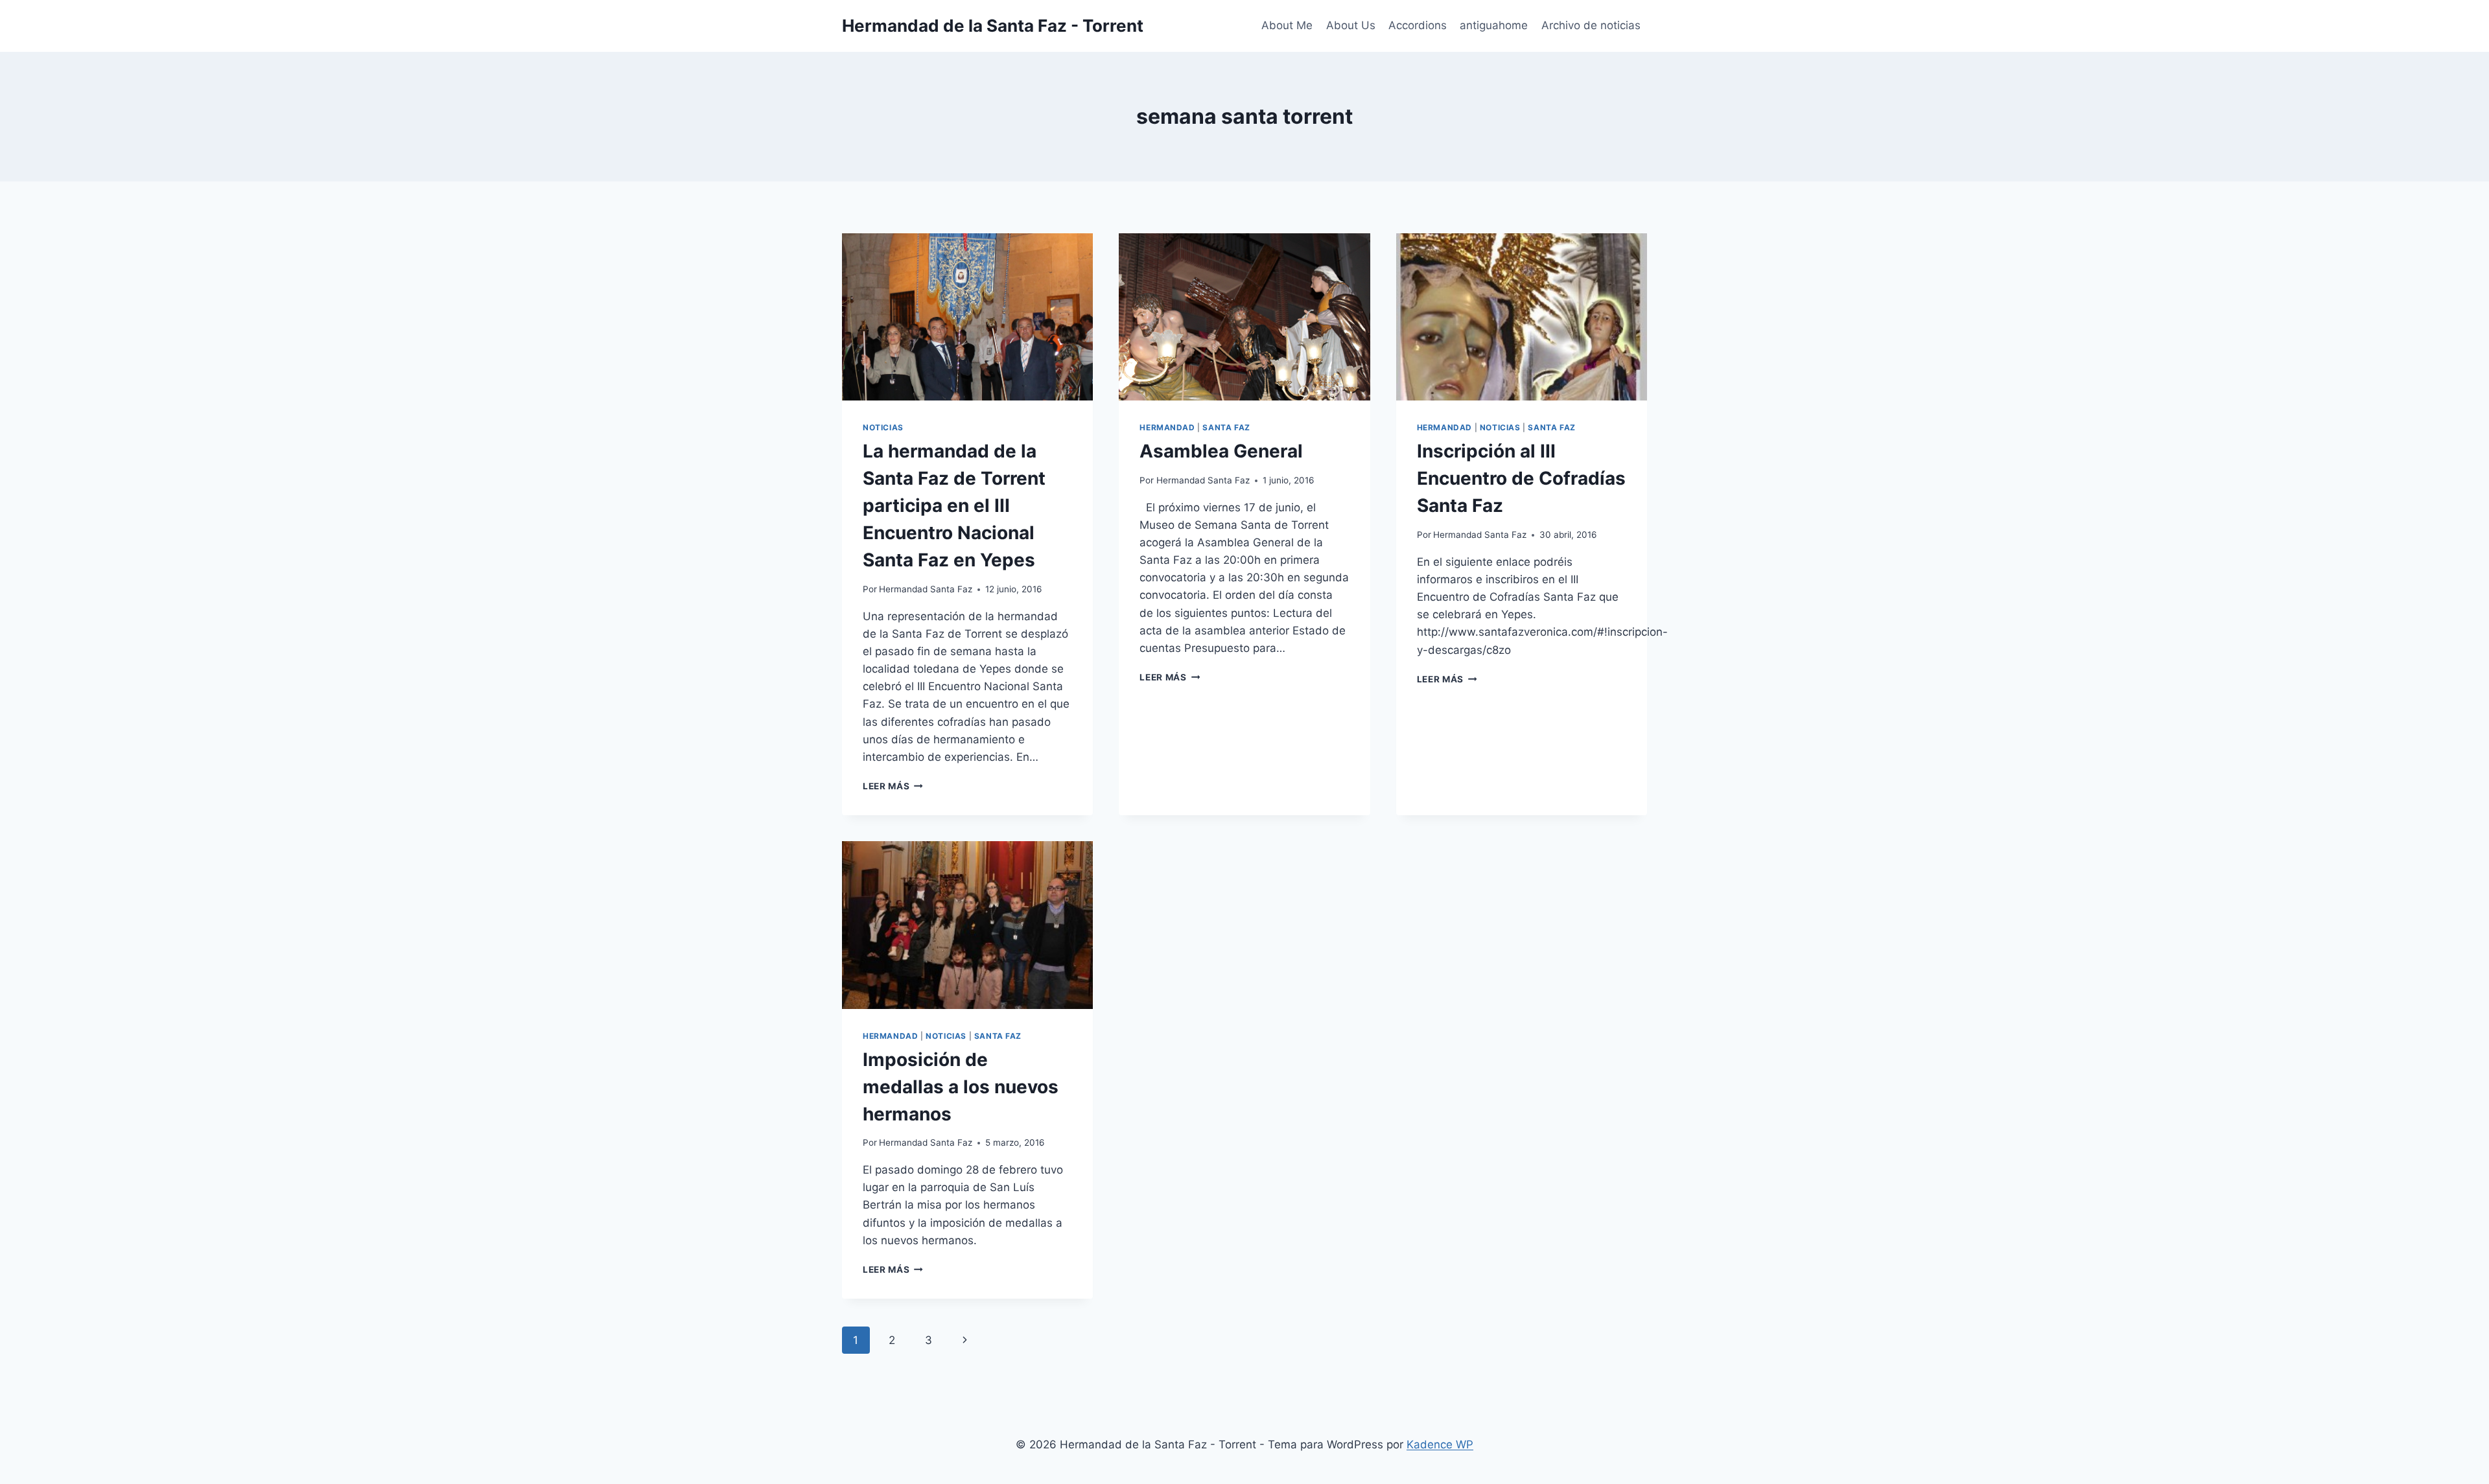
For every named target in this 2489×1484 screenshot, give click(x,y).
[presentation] (967, 317)
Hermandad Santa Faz (926, 589)
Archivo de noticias (1591, 25)
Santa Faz (1226, 427)
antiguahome (1494, 25)
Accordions (1418, 25)
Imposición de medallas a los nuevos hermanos (961, 1087)
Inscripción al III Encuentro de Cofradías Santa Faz (1521, 478)
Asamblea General (1221, 451)
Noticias (883, 427)
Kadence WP (1440, 1444)
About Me (1287, 25)
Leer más (893, 786)
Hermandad (1167, 427)
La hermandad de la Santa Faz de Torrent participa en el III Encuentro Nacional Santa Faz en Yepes (954, 505)
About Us (1351, 25)
